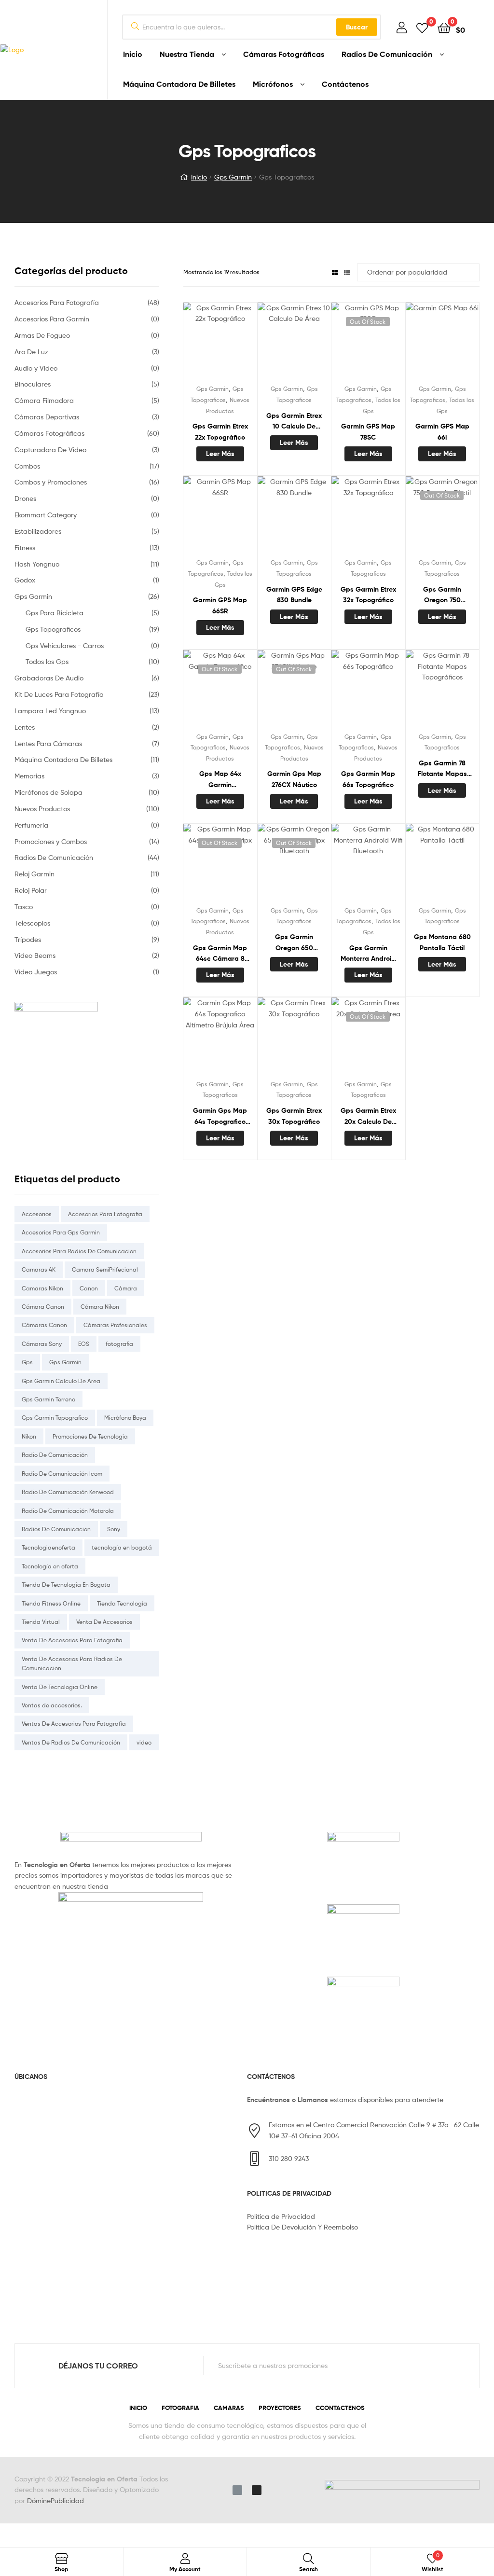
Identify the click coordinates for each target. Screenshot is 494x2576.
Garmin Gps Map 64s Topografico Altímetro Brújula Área (220, 1116)
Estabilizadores (38, 531)
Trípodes (28, 939)
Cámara (126, 1288)
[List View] (347, 272)
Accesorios (37, 1214)
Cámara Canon (43, 1307)
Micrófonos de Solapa (48, 792)
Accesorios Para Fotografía (57, 302)
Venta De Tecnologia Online (60, 1687)
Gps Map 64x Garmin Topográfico (220, 780)
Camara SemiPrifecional (105, 1269)
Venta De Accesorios (104, 1622)
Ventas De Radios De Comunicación (71, 1742)
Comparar (220, 343)
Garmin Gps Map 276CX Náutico (294, 779)
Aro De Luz (31, 352)
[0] (422, 27)
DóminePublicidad (55, 2500)
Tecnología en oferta (50, 1566)
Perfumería (31, 825)
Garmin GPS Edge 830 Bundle (294, 595)
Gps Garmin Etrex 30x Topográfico (294, 1116)
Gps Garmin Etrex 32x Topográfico (368, 595)
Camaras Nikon (42, 1288)
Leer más (220, 454)
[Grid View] (335, 272)
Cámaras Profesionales (115, 1325)
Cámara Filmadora (44, 400)
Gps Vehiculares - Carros (65, 645)
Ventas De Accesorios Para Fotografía (74, 1724)
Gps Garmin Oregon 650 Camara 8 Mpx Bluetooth (294, 943)
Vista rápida (244, 343)
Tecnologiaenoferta (48, 1547)
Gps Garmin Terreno (48, 1399)
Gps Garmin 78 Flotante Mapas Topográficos (442, 769)
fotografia (119, 1344)
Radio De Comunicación (55, 1455)
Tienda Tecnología (122, 1603)
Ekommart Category (46, 515)
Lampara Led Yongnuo (50, 711)
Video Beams (35, 955)
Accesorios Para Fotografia (105, 1214)
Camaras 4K (39, 1269)
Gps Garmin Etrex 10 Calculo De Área (294, 422)
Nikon (29, 1436)
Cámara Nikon (100, 1307)
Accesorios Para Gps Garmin (61, 1232)
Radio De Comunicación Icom (62, 1474)
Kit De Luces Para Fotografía (59, 694)
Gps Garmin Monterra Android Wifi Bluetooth (368, 954)
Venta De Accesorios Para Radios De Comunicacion (72, 1663)
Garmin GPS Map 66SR (220, 605)
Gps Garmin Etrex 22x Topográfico (220, 432)
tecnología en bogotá (122, 1547)
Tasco (24, 907)
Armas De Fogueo (42, 335)
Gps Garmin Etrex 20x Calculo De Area (368, 1116)
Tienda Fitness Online (51, 1603)
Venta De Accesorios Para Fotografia (72, 1640)
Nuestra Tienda (187, 54)
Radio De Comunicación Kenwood (68, 1492)
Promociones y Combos (51, 841)
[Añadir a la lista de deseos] (196, 343)
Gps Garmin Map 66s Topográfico (368, 779)
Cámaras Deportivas (47, 417)
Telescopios (32, 923)
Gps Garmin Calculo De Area (61, 1381)
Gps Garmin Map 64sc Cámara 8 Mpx (220, 954)
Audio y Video (36, 368)
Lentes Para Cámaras (48, 743)
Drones (25, 498)
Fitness (25, 547)
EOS (84, 1344)
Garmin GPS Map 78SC (368, 432)
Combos (27, 466)
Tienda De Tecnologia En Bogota (66, 1585)
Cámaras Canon (44, 1325)
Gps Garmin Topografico (55, 1418)
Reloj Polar (31, 890)
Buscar (357, 27)
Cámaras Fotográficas (284, 54)
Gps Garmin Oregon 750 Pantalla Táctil (442, 595)
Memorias (29, 776)
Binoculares (33, 384)
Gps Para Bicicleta (55, 613)
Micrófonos (273, 84)
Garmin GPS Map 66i (442, 432)
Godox (25, 580)
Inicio (133, 54)
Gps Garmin (233, 177)
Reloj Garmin (34, 874)
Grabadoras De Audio (49, 678)
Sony (114, 1529)
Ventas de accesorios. (52, 1705)
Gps (27, 1362)
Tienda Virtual (41, 1622)
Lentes (25, 727)
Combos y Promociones (51, 482)
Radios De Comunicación (387, 54)
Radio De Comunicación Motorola (68, 1511)
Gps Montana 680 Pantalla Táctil (442, 942)
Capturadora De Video (50, 450)
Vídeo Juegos (36, 972)
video (144, 1742)
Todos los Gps (47, 661)
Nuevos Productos (42, 809)
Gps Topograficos (53, 629)
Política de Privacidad (281, 2216)
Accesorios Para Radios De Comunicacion (79, 1251)
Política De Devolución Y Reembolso (302, 2227)
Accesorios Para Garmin (52, 319)
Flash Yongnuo (37, 564)
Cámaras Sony (42, 1344)
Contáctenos (345, 84)
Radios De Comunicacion (56, 1529)
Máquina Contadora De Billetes (179, 84)
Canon (89, 1288)
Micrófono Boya (125, 1418)
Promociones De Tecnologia (90, 1436)
